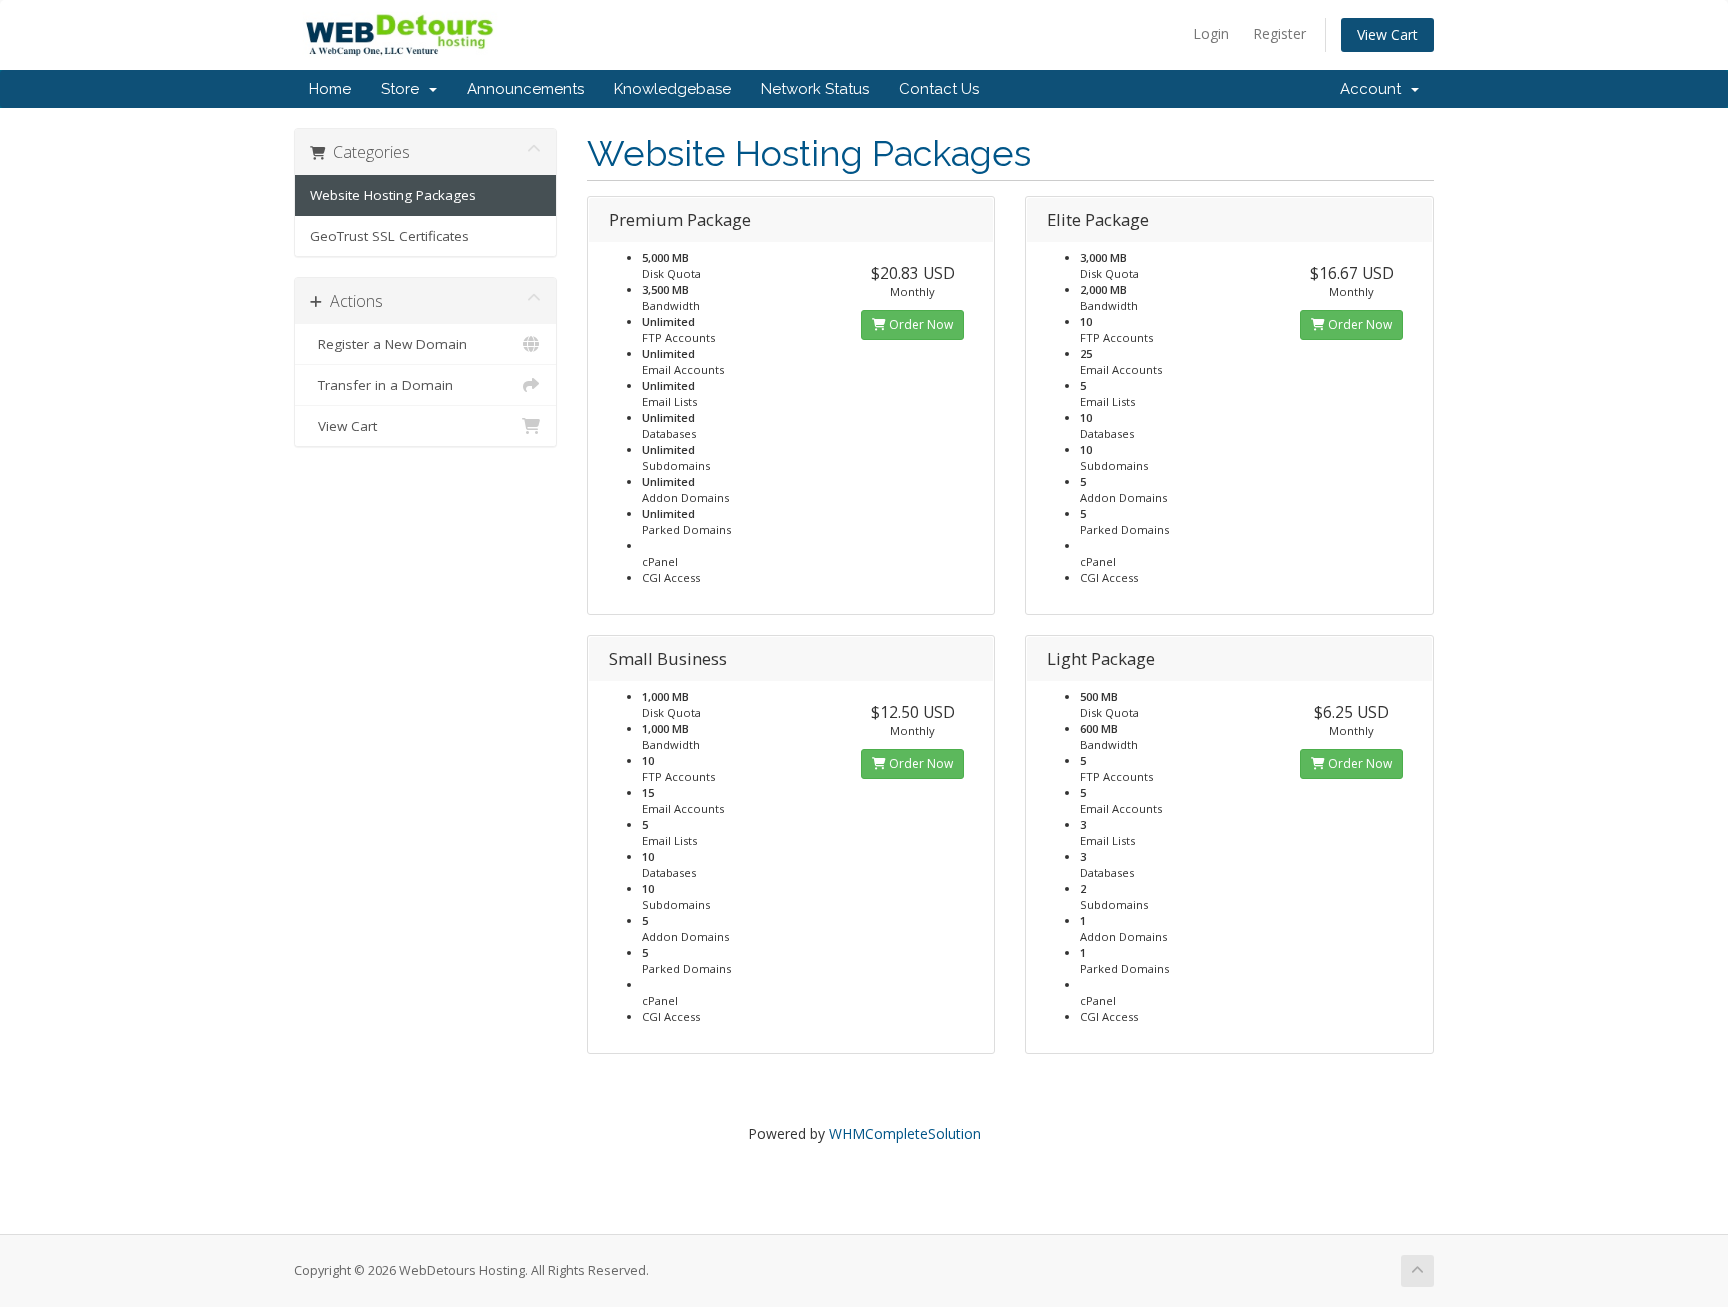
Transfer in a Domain (381, 385)
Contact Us (939, 89)
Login (1211, 33)
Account (1374, 89)
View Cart (1387, 34)
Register (1279, 33)
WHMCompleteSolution (905, 1133)
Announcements (525, 89)
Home (330, 89)
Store (404, 89)
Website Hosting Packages (393, 195)
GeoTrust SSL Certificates (389, 236)
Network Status (815, 89)
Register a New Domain (388, 344)
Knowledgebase (672, 89)
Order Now (919, 324)
